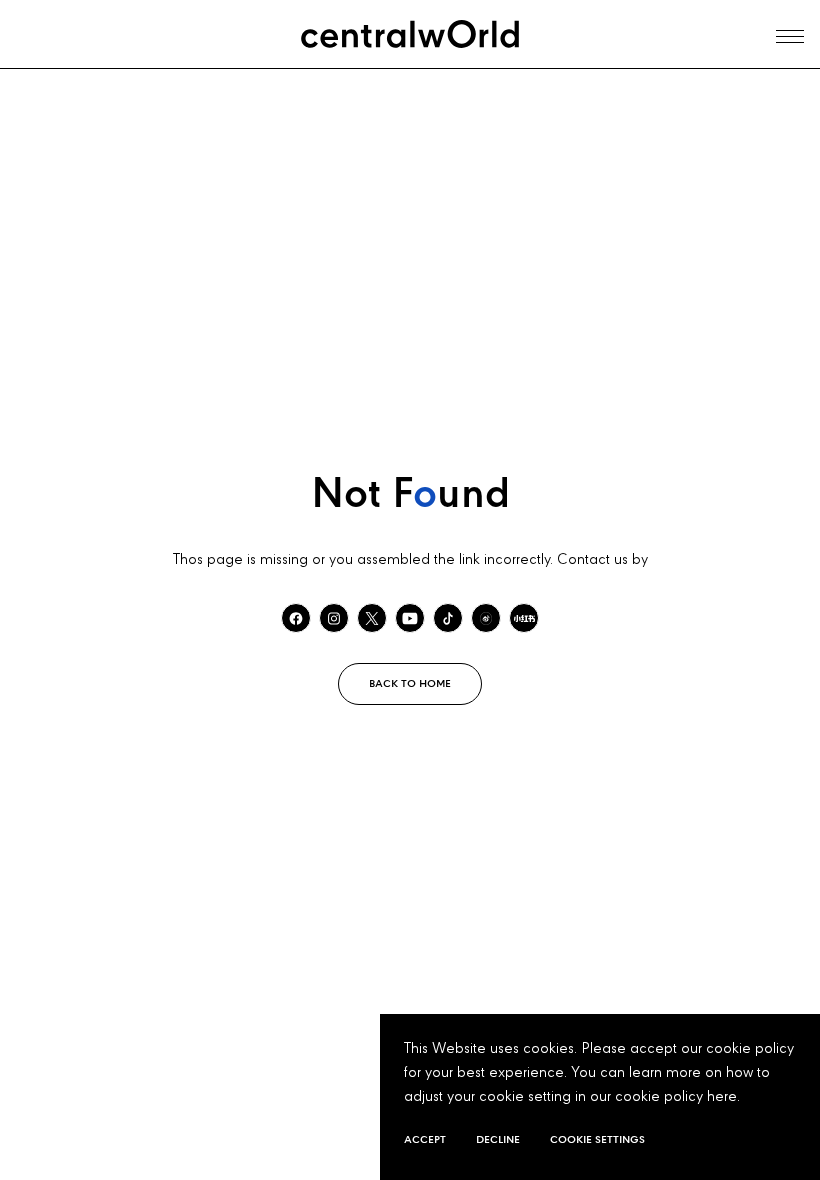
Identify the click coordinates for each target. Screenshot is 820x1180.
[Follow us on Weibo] (486, 618)
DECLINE (498, 1140)
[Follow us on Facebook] (296, 618)
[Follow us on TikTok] (448, 618)
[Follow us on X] (372, 618)
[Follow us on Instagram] (334, 618)
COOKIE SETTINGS (597, 1140)
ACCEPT (425, 1140)
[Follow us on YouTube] (410, 618)
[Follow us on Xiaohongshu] (524, 618)
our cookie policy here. (665, 1097)
